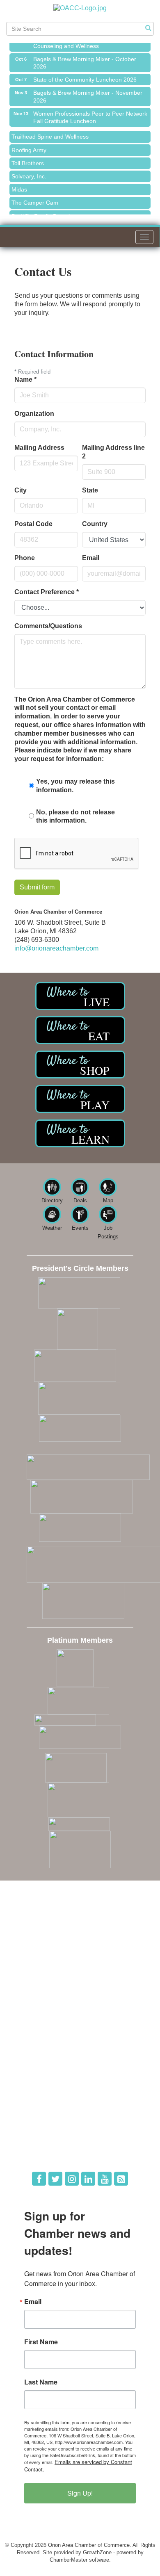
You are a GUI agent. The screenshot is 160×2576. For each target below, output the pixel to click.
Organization (34, 414)
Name (25, 380)
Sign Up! (80, 2493)
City (21, 490)
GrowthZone (97, 2552)
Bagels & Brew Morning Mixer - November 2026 (88, 91)
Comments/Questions (48, 626)
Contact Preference (47, 592)
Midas (19, 185)
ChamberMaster (69, 2560)
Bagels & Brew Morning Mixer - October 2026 (85, 58)
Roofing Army (29, 145)
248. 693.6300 (37, 1959)
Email (91, 558)
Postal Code (33, 524)
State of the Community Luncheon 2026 (85, 75)
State (90, 490)
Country (95, 524)
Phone (25, 558)
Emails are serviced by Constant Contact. (78, 2465)
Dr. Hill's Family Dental (41, 211)
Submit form (37, 887)
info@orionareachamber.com (56, 948)
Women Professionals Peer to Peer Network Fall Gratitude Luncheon (90, 112)
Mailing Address (39, 448)
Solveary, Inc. (29, 171)
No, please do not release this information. (75, 816)
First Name (41, 2342)
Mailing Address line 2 (113, 452)
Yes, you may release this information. (75, 786)
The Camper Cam (35, 198)
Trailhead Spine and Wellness (50, 132)
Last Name (41, 2382)
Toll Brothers (28, 158)
